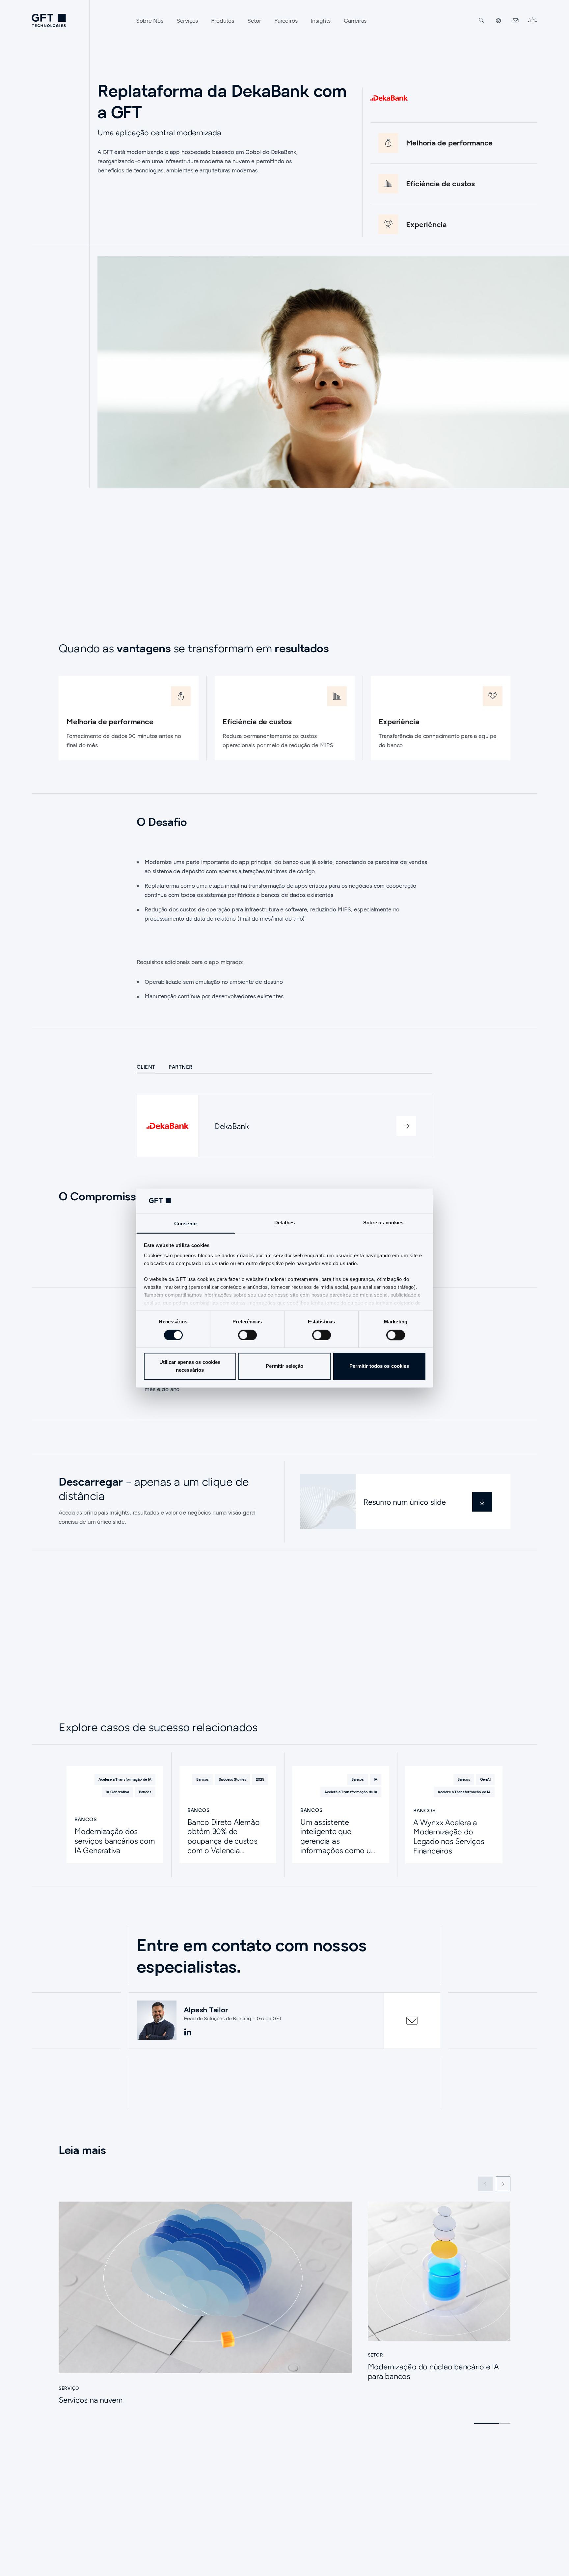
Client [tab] (146, 1067)
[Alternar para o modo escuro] (532, 20)
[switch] (247, 1335)
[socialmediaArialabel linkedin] (188, 2032)
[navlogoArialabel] (49, 20)
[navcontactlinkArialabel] (516, 20)
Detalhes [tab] (284, 1223)
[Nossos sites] (499, 20)
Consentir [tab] (186, 1224)
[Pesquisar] (481, 20)
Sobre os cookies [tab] (383, 1223)
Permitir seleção (285, 1366)
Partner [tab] (181, 1067)
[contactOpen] (412, 2021)
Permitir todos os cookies (379, 1366)
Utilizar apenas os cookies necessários (190, 1366)
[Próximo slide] (503, 2184)
